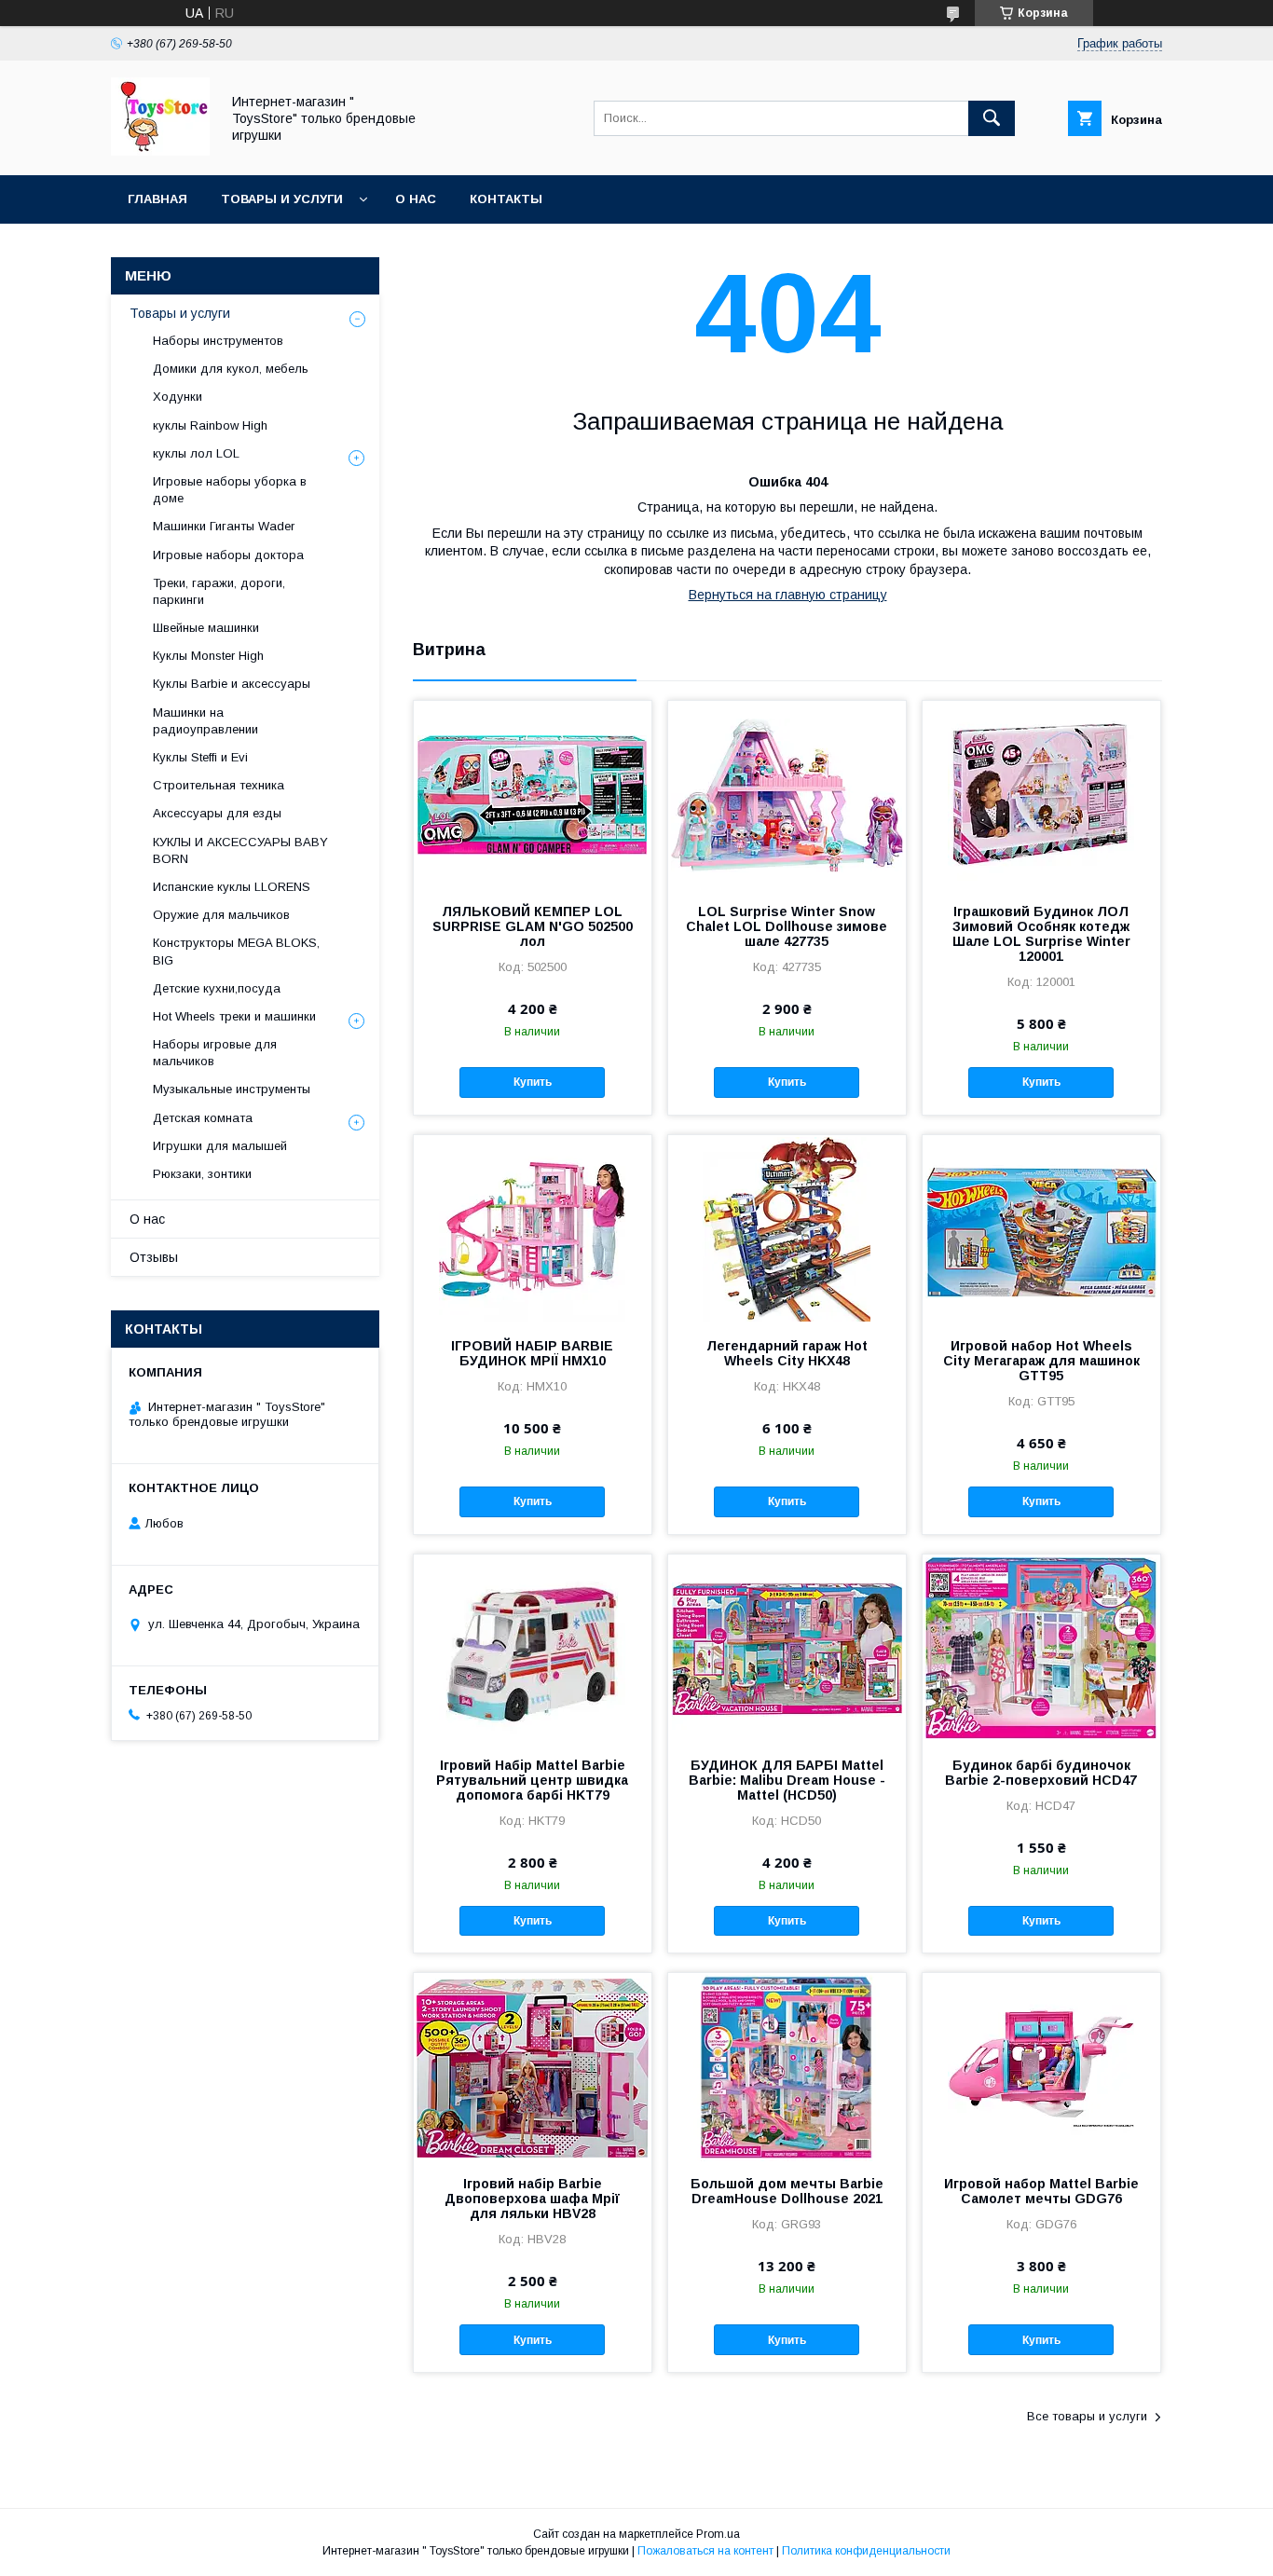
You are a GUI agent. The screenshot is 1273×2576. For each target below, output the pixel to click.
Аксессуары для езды (217, 813)
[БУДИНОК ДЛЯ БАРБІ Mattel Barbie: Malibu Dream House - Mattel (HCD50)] (787, 1648)
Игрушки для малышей (220, 1146)
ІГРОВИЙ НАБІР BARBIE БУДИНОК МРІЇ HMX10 (532, 1353)
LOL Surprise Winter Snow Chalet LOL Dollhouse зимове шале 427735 (787, 926)
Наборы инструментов (218, 341)
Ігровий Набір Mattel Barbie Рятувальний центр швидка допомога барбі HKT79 (532, 1780)
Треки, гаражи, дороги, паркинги (219, 591)
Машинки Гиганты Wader (224, 526)
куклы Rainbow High (210, 425)
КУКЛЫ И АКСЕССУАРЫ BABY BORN (240, 850)
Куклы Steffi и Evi (200, 757)
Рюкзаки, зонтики (202, 1174)
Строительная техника (219, 785)
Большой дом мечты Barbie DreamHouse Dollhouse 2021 (787, 2191)
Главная (157, 199)
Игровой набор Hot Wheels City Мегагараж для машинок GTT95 (1041, 1361)
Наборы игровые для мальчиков (215, 1053)
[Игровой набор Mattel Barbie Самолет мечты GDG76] (1041, 2066)
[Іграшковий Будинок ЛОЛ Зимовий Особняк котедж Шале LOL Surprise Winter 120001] (1041, 794)
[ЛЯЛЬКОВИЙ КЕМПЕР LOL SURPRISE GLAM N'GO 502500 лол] (533, 794)
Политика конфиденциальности (866, 2551)
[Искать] (992, 118)
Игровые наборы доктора (228, 555)
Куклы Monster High (208, 656)
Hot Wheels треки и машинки (234, 1016)
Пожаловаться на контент (705, 2551)
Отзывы (154, 1257)
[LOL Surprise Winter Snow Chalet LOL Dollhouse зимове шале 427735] (787, 794)
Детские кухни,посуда (217, 988)
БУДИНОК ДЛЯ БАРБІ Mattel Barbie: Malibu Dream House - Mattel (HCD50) (787, 1780)
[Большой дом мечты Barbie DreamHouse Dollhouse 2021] (787, 2066)
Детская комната (203, 1118)
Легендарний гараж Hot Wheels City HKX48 (787, 1353)
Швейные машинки (206, 628)
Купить (533, 1082)
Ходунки (178, 397)
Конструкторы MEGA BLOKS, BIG (236, 951)
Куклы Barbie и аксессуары (232, 684)
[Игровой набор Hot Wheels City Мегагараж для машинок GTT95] (1041, 1228)
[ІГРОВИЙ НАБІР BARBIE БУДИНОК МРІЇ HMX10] (533, 1228)
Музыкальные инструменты (232, 1089)
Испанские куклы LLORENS (232, 887)
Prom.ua (718, 2534)
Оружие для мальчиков (221, 915)
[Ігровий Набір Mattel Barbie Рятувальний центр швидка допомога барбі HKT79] (533, 1648)
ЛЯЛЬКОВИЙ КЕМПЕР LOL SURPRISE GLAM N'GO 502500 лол (533, 926)
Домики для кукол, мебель (231, 369)
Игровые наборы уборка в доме (230, 490)
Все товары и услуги (1087, 2416)
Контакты (506, 199)
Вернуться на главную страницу (788, 595)
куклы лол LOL (196, 453)
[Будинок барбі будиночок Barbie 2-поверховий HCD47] (1041, 1648)
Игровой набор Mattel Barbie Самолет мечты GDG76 (1041, 2191)
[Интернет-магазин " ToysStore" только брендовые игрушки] (160, 151)
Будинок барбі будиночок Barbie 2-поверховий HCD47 (1041, 1773)
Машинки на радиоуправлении (205, 721)
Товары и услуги (282, 199)
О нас (416, 199)
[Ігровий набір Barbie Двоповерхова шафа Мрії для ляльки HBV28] (533, 2066)
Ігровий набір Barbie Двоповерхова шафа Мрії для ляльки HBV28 (532, 2199)
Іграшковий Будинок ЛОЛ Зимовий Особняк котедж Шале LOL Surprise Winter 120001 (1041, 934)
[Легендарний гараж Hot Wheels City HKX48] (787, 1228)
